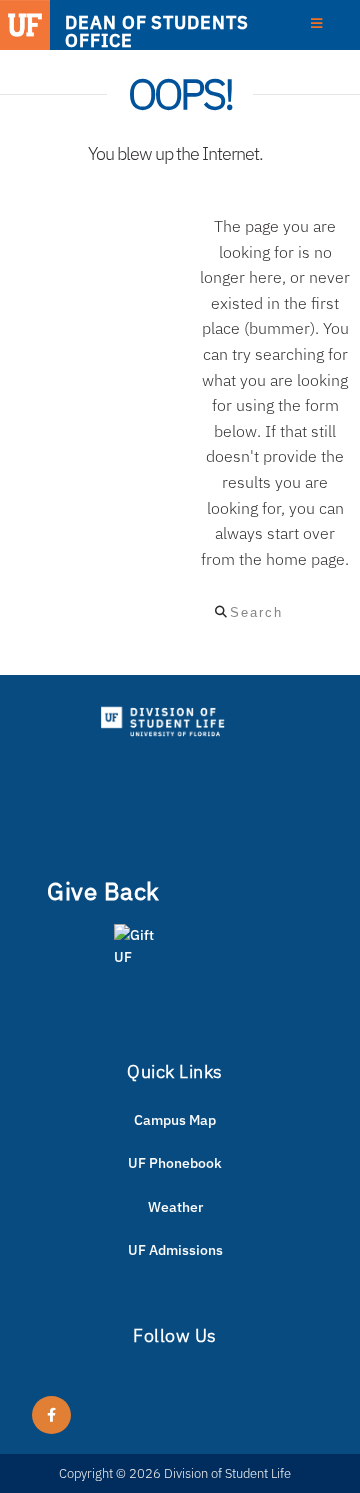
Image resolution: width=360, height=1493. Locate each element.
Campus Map (175, 1120)
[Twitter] (51, 1415)
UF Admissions (175, 1250)
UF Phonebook (175, 1163)
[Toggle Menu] (316, 24)
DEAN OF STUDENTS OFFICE (156, 30)
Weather (175, 1207)
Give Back (103, 891)
